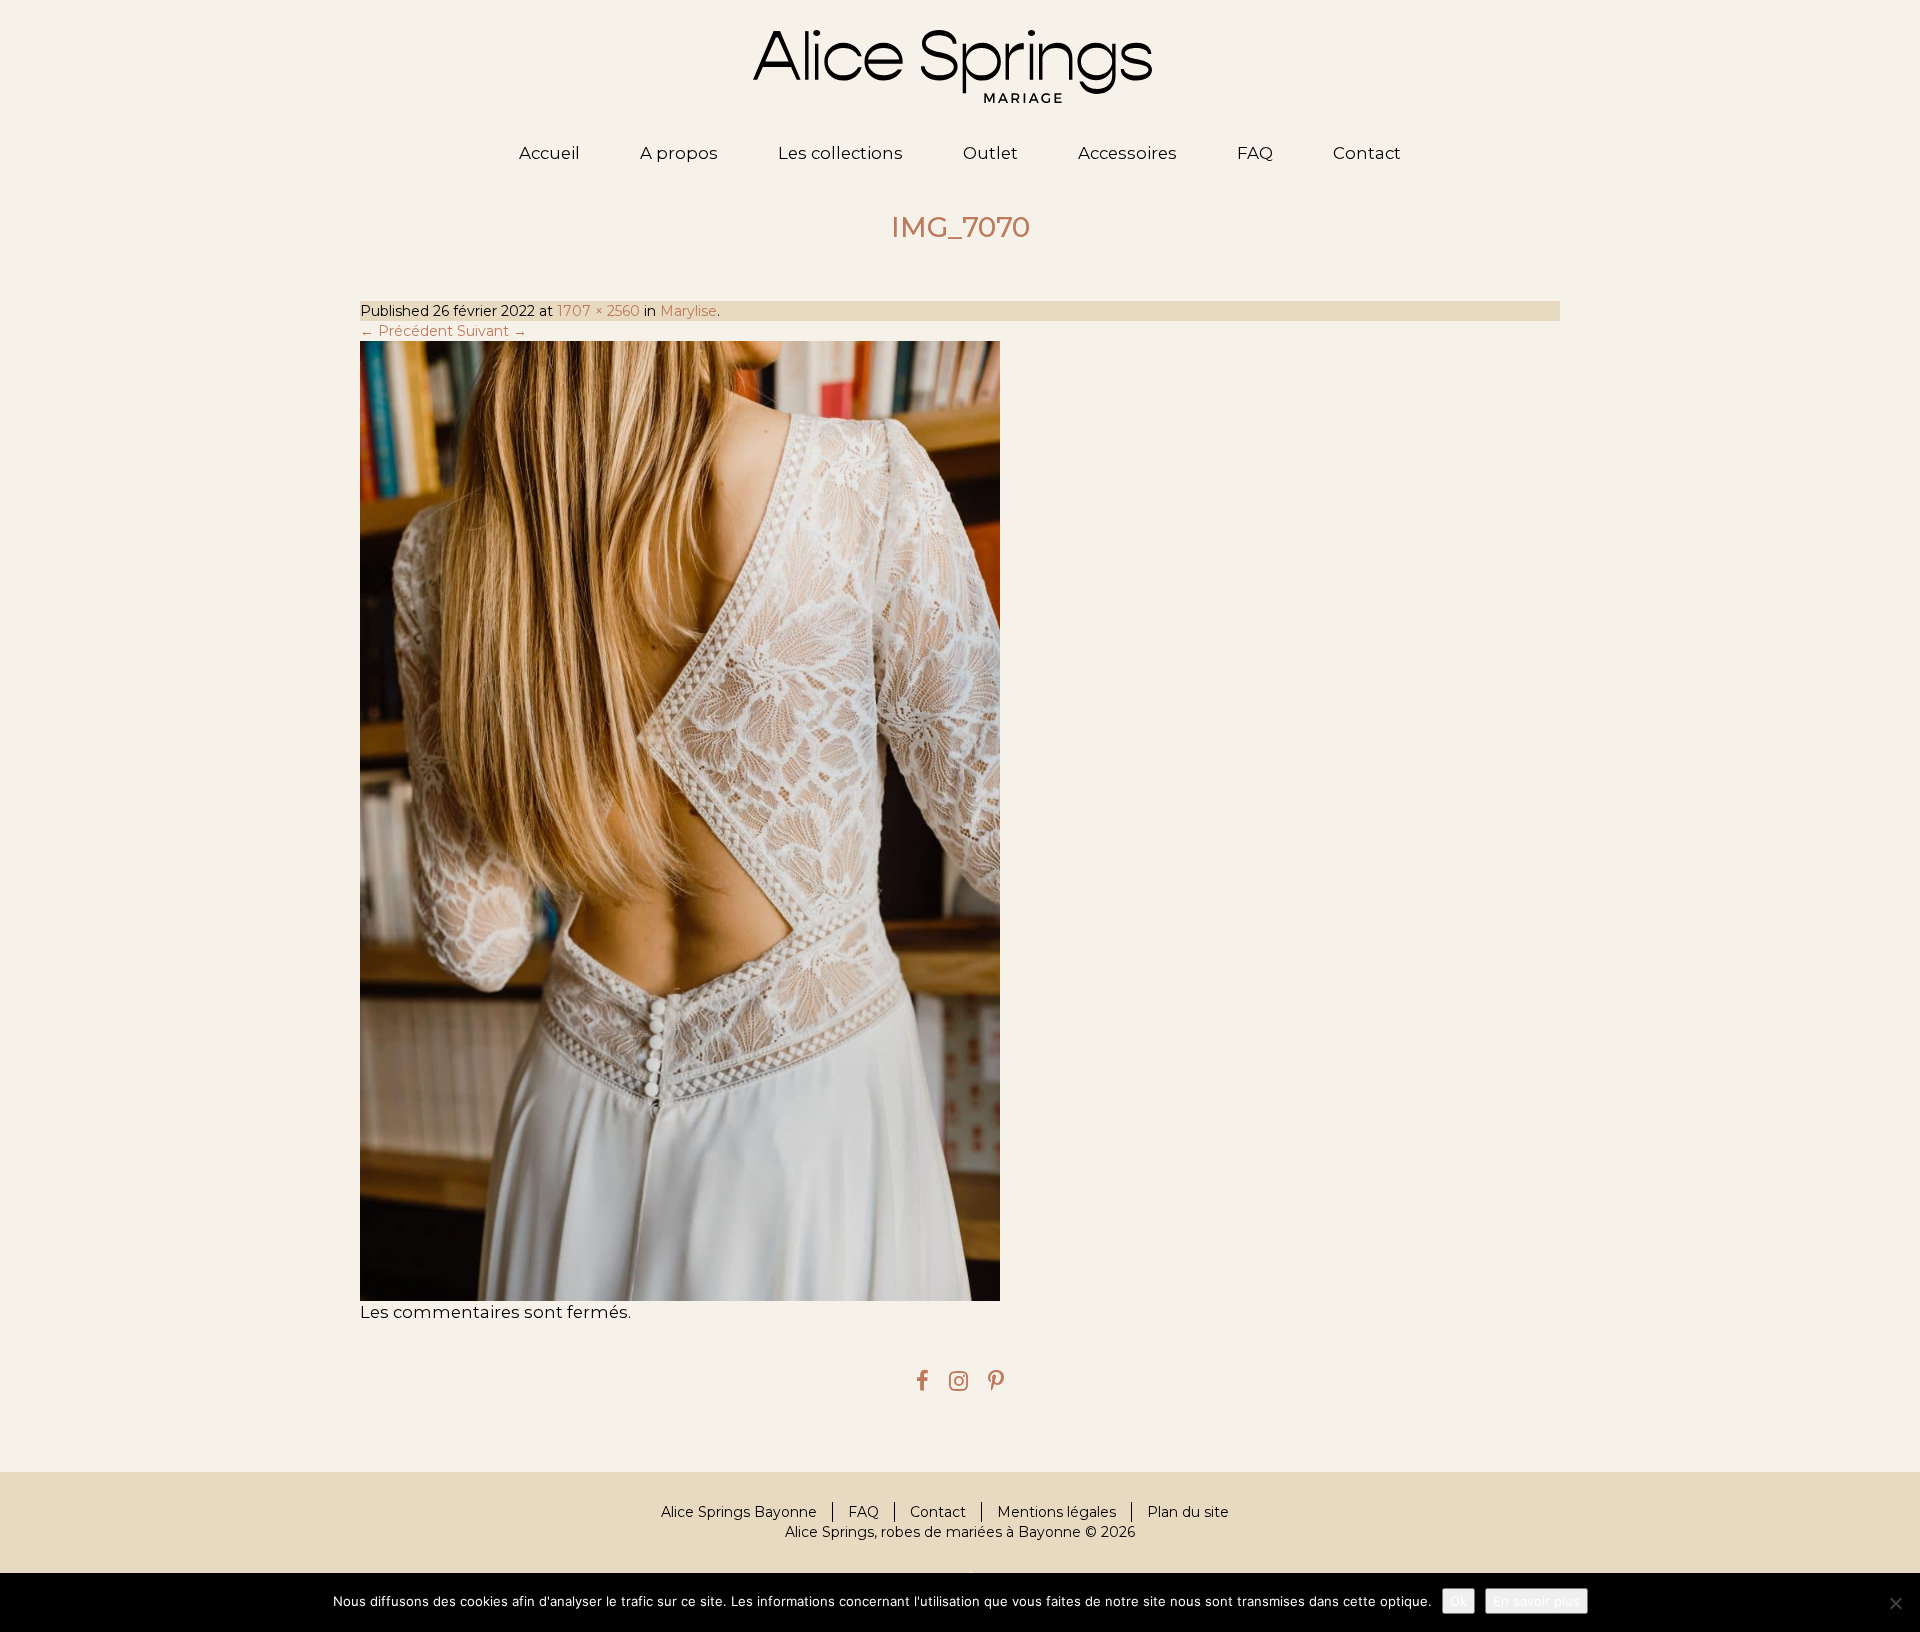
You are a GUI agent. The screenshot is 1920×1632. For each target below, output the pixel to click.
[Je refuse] (1895, 1603)
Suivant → (492, 331)
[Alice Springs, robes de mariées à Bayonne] (952, 66)
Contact (1367, 153)
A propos (679, 153)
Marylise (688, 311)
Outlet (990, 153)
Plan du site (1188, 1512)
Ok (1458, 1601)
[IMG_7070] (960, 821)
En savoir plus (1536, 1601)
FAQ (1255, 153)
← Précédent (406, 331)
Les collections (840, 153)
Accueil (549, 153)
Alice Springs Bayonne (739, 1512)
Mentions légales (1056, 1512)
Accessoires (1127, 153)
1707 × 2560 (598, 311)
